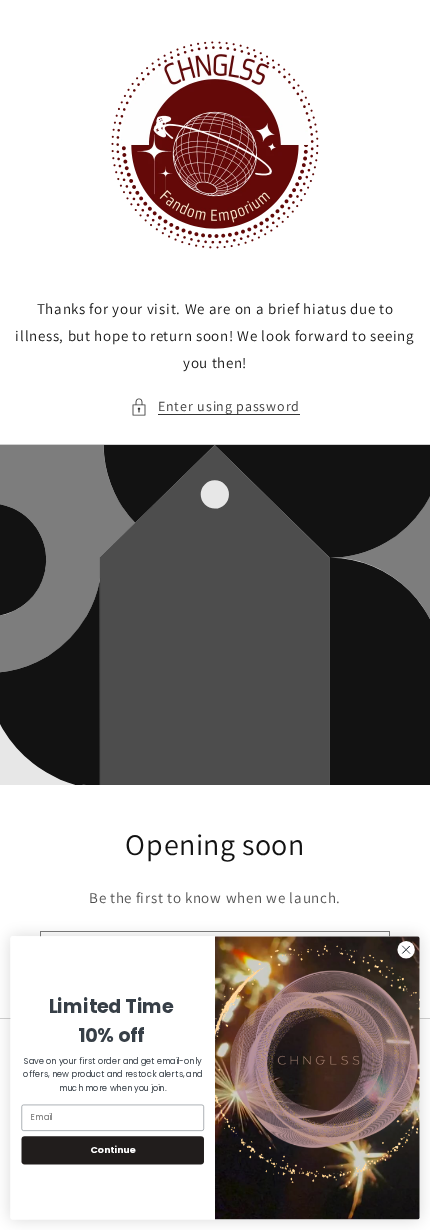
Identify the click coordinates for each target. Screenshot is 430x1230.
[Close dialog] (406, 950)
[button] (215, 406)
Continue (113, 1149)
